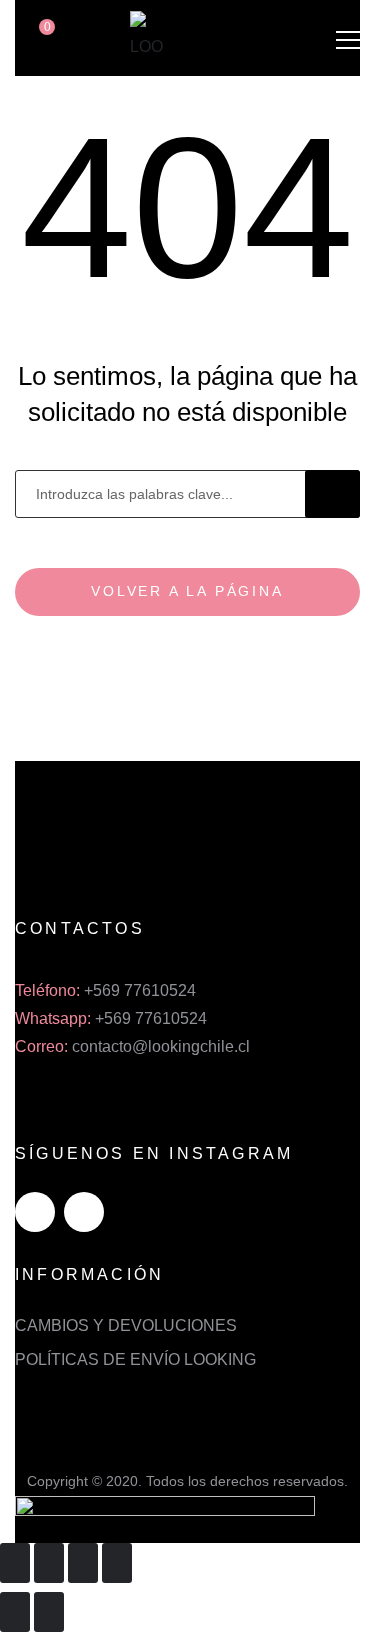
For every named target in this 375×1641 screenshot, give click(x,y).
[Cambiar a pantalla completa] (83, 1563)
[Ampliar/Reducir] (117, 1563)
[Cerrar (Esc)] (15, 1563)
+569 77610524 (140, 990)
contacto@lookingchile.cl (161, 1046)
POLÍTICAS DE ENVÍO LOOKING (135, 1359)
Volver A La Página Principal (187, 599)
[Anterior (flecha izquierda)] (15, 1612)
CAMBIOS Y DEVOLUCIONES (126, 1325)
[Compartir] (49, 1563)
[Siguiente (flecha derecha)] (49, 1612)
